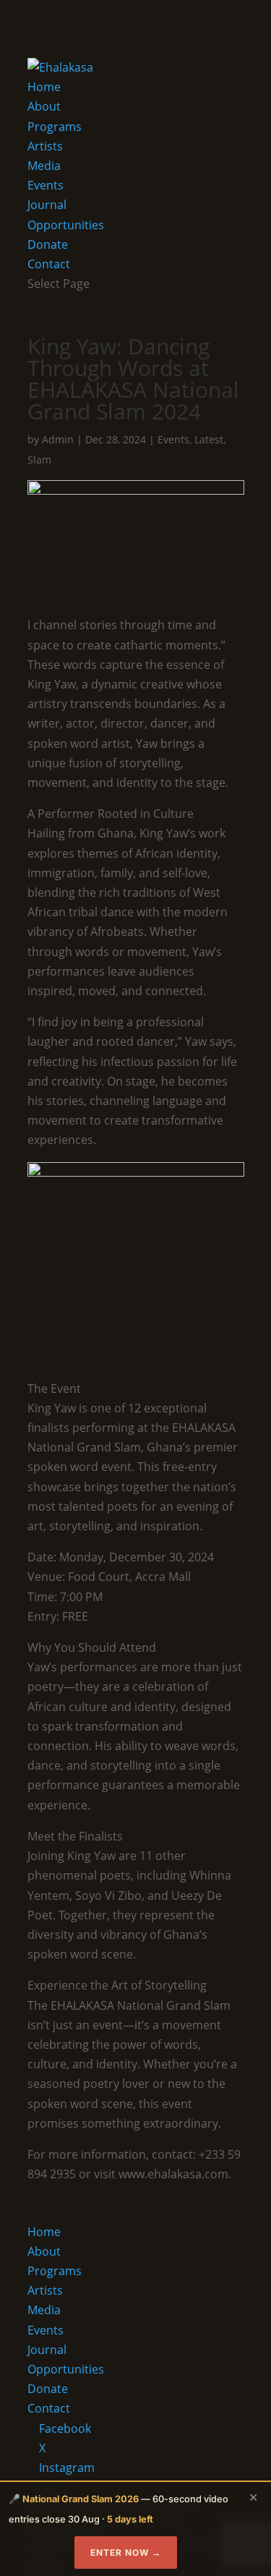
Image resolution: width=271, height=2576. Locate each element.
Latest (209, 439)
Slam (39, 460)
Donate (48, 244)
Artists (45, 146)
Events (46, 185)
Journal (47, 205)
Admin (58, 439)
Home (44, 87)
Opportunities (66, 225)
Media (44, 166)
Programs (55, 127)
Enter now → (126, 2552)
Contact (49, 264)
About (44, 106)
